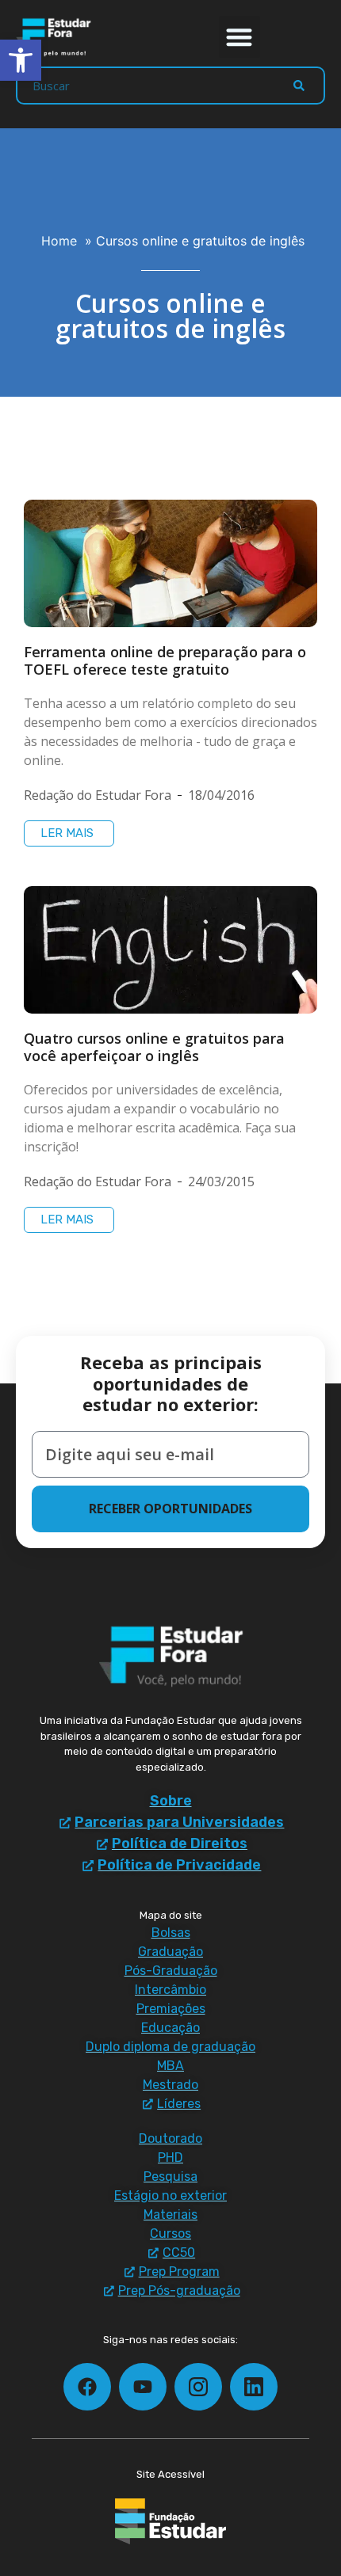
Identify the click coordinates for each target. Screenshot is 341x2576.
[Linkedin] (254, 2387)
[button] (240, 37)
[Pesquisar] (299, 86)
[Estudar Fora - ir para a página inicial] (56, 37)
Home (59, 241)
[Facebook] (87, 2387)
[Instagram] (198, 2387)
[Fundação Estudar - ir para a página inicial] (170, 2521)
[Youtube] (143, 2387)
